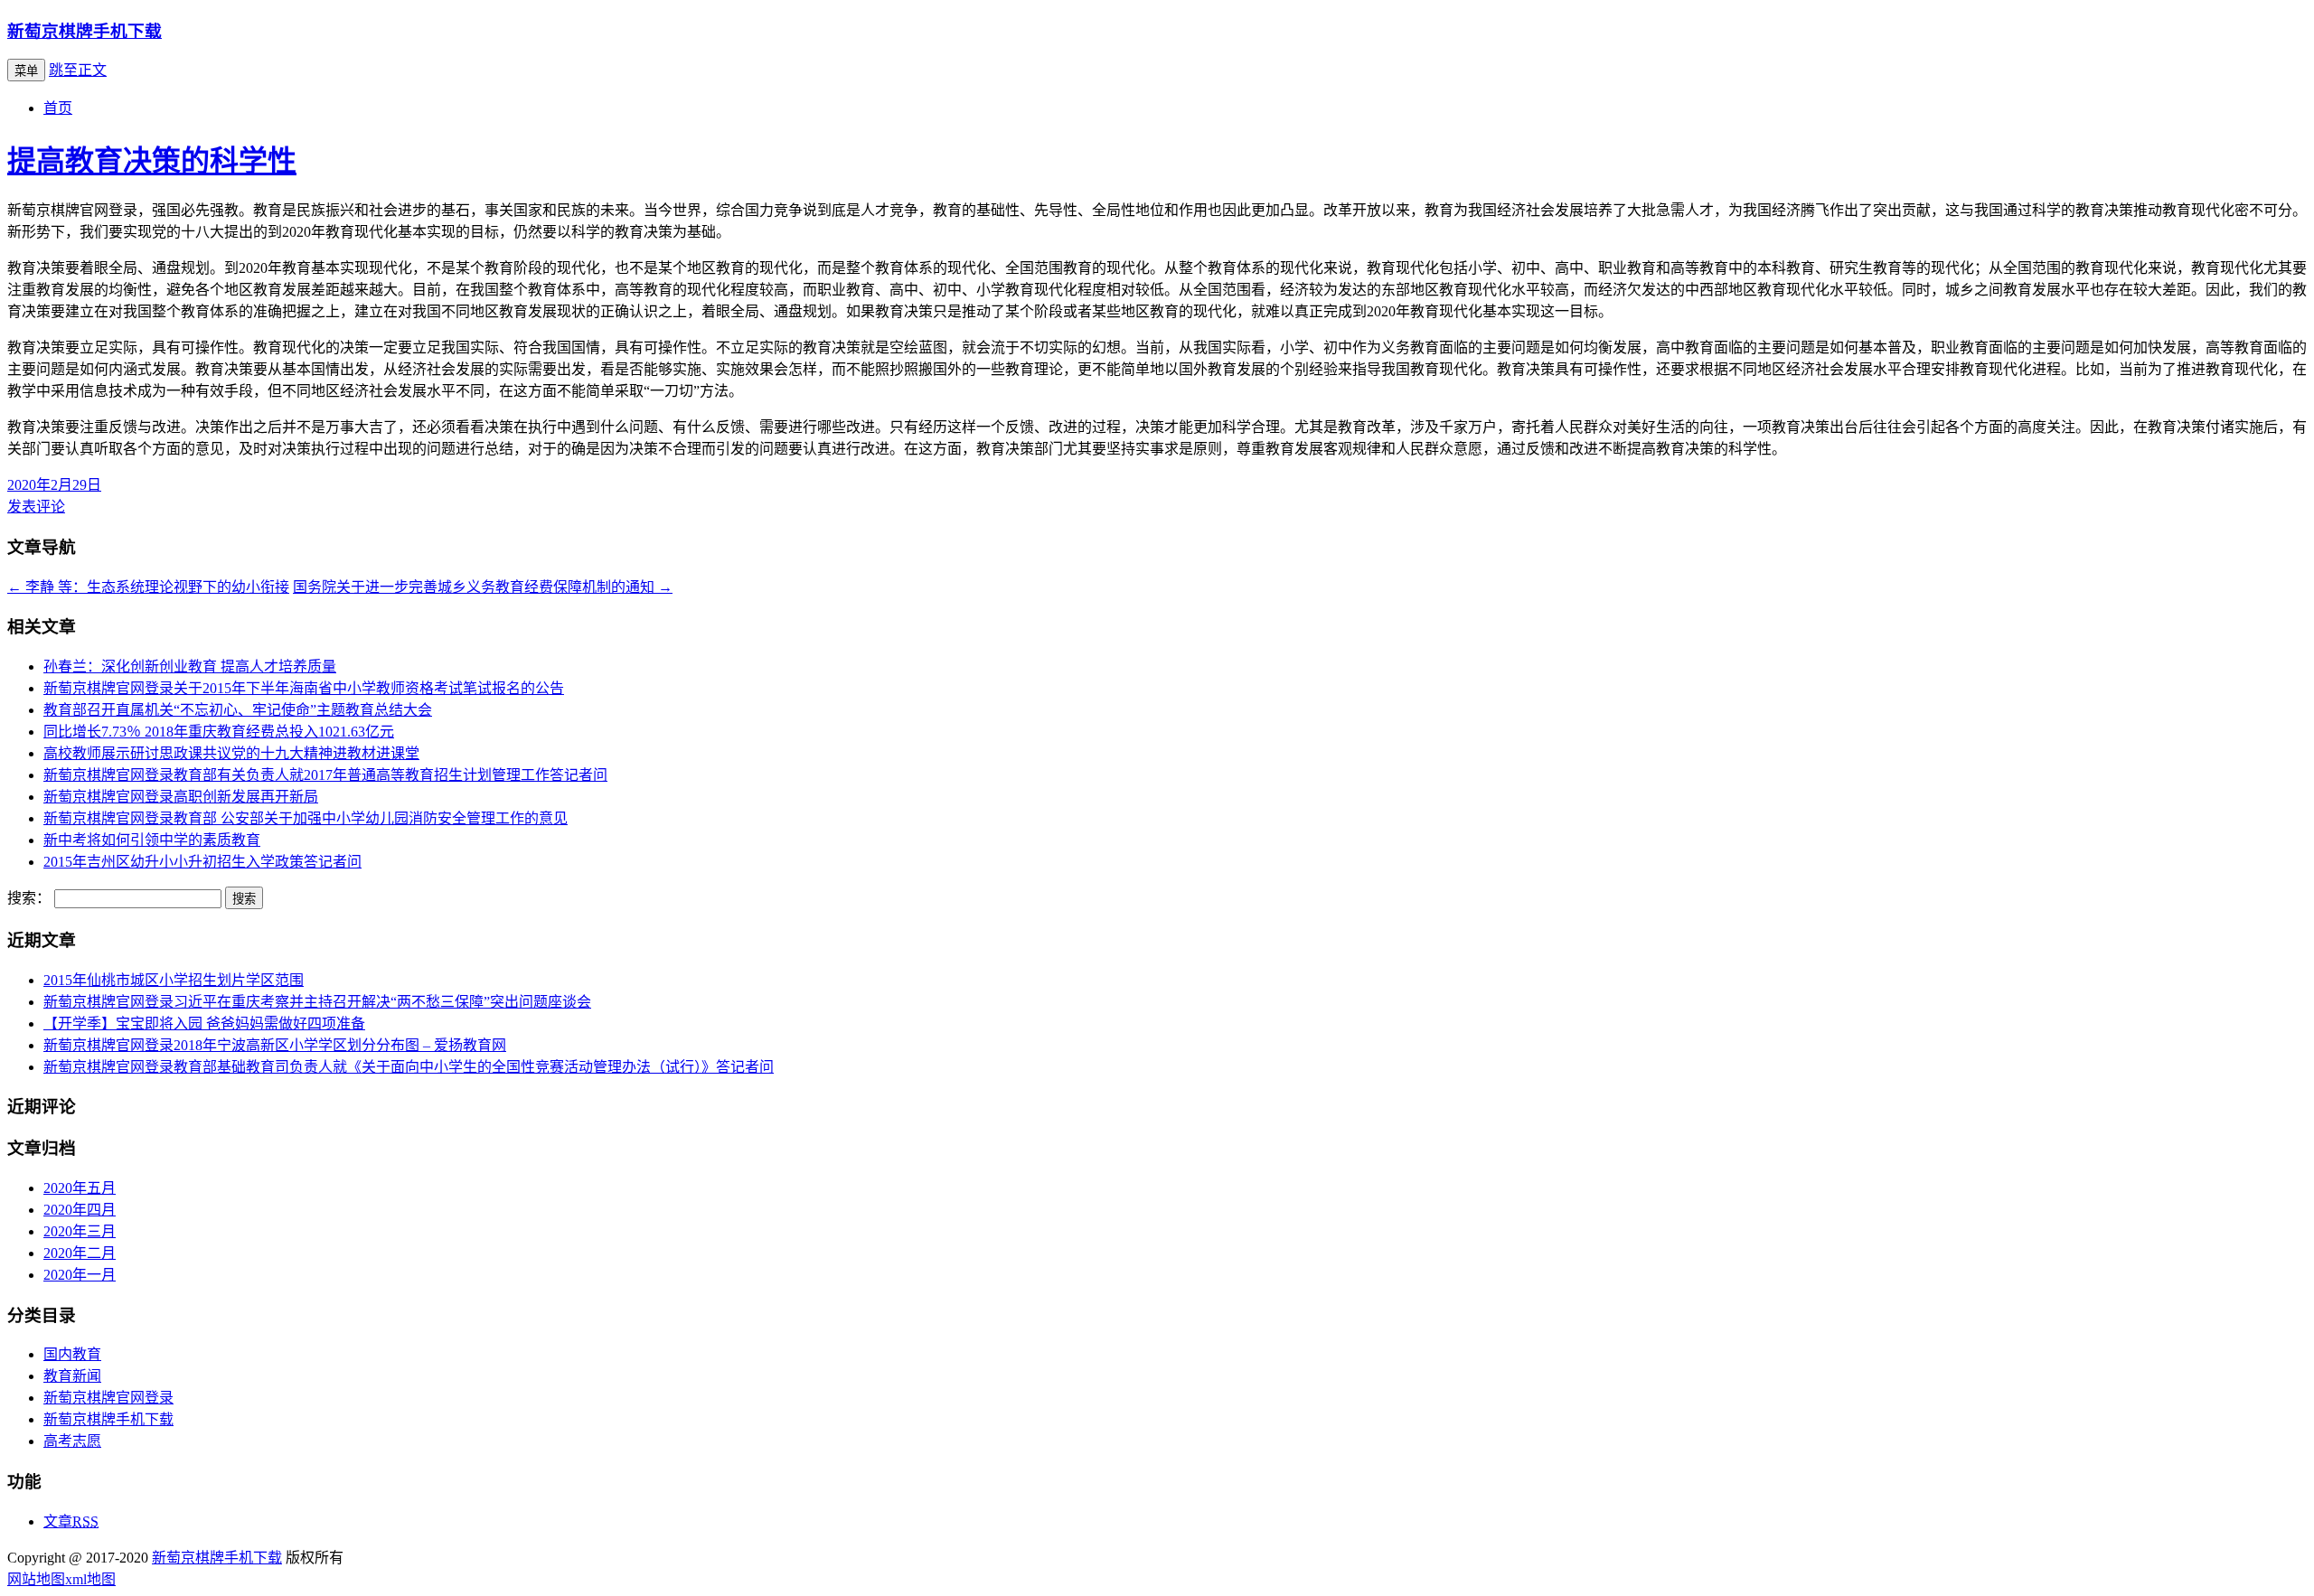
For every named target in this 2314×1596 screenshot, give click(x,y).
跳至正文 (78, 70)
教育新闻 (72, 1376)
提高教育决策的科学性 (152, 161)
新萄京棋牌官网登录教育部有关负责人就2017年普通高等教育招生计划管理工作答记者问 (325, 775)
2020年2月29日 (54, 485)
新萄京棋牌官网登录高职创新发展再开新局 (181, 797)
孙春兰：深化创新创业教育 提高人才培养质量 (190, 667)
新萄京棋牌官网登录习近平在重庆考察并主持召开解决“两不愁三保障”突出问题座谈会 (317, 1002)
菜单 (26, 71)
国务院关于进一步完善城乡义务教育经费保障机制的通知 (483, 587)
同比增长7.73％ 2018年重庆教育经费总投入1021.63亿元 (219, 732)
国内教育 (72, 1354)
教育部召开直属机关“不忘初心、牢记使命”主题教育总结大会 (238, 710)
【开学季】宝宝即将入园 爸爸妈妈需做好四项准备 (204, 1023)
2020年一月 (80, 1275)
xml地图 (90, 1579)
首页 (58, 108)
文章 (71, 1521)
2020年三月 (80, 1231)
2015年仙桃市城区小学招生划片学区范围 (174, 980)
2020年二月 (80, 1253)
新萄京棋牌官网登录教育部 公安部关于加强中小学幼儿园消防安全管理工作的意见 (306, 818)
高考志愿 (72, 1441)
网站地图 (36, 1579)
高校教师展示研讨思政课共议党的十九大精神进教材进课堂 (231, 753)
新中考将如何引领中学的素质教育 (152, 840)
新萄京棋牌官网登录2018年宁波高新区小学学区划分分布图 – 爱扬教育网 (275, 1045)
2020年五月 (80, 1188)
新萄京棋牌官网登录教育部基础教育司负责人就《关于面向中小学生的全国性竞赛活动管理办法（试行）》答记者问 (409, 1067)
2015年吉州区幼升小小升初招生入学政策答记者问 (202, 862)
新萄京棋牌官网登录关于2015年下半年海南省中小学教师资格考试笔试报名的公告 (304, 688)
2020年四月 (80, 1210)
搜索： (29, 898)
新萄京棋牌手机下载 (85, 31)
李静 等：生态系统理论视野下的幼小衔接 (148, 587)
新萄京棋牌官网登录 (108, 1398)
